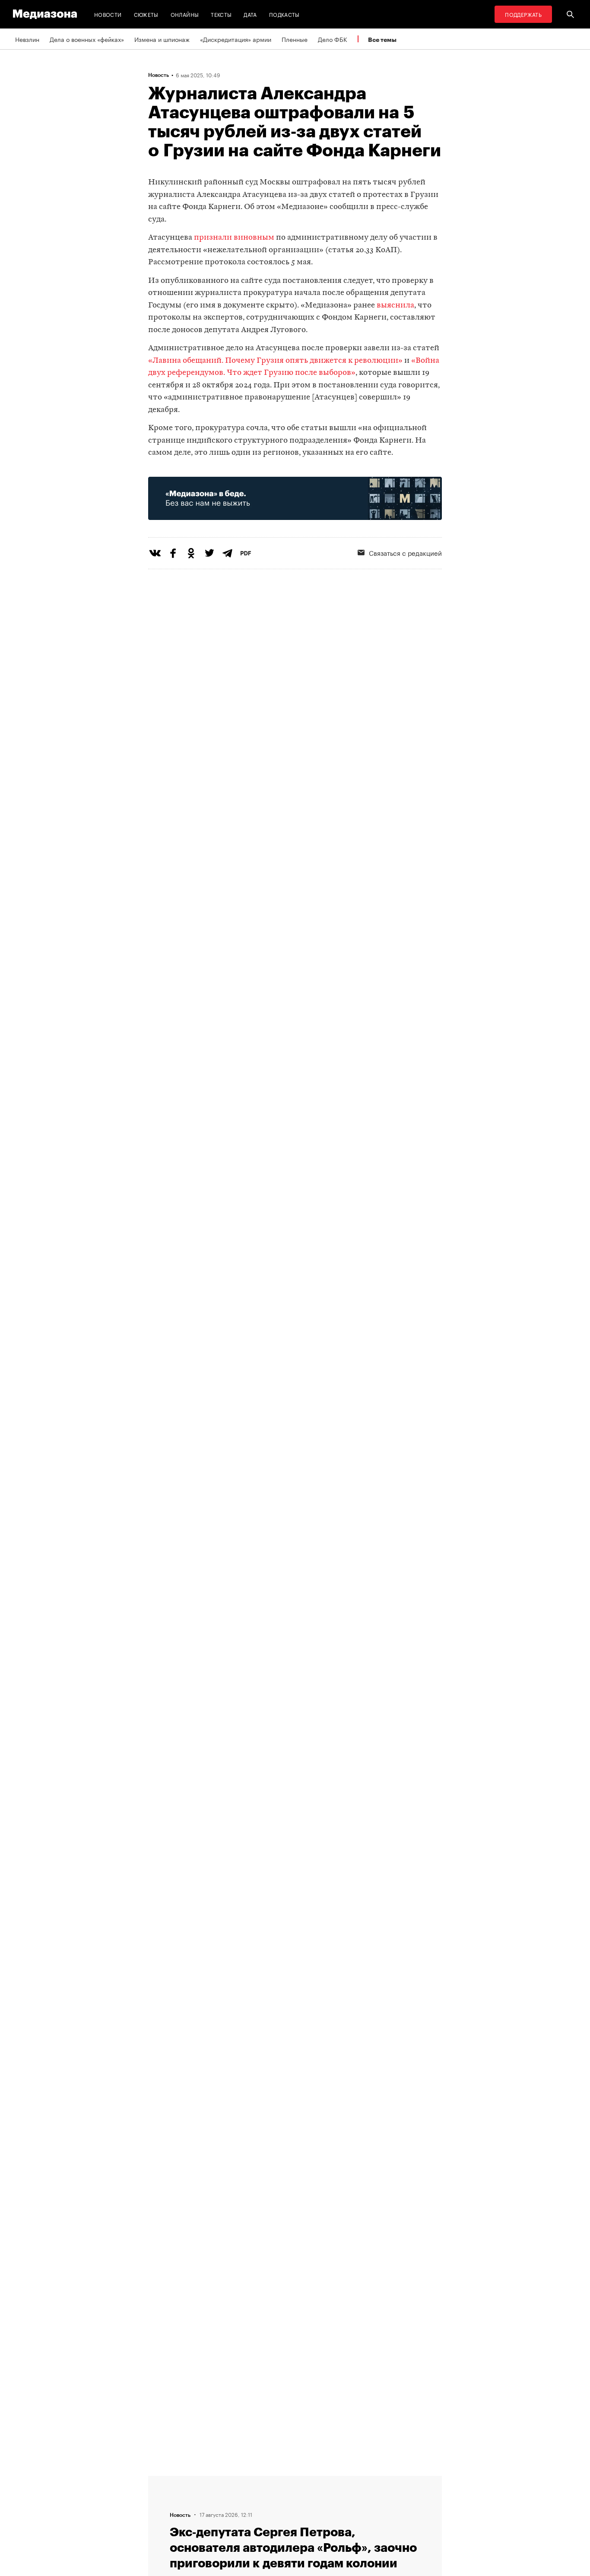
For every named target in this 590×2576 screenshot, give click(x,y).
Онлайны (185, 14)
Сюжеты (146, 14)
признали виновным (234, 238)
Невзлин (27, 39)
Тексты (221, 14)
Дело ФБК (333, 39)
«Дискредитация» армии (236, 39)
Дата (250, 14)
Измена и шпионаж (162, 39)
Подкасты (284, 14)
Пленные (295, 39)
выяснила (395, 306)
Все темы (382, 40)
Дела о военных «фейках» (87, 39)
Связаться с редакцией (405, 552)
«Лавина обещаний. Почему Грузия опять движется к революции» (275, 361)
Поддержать (523, 14)
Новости (108, 14)
